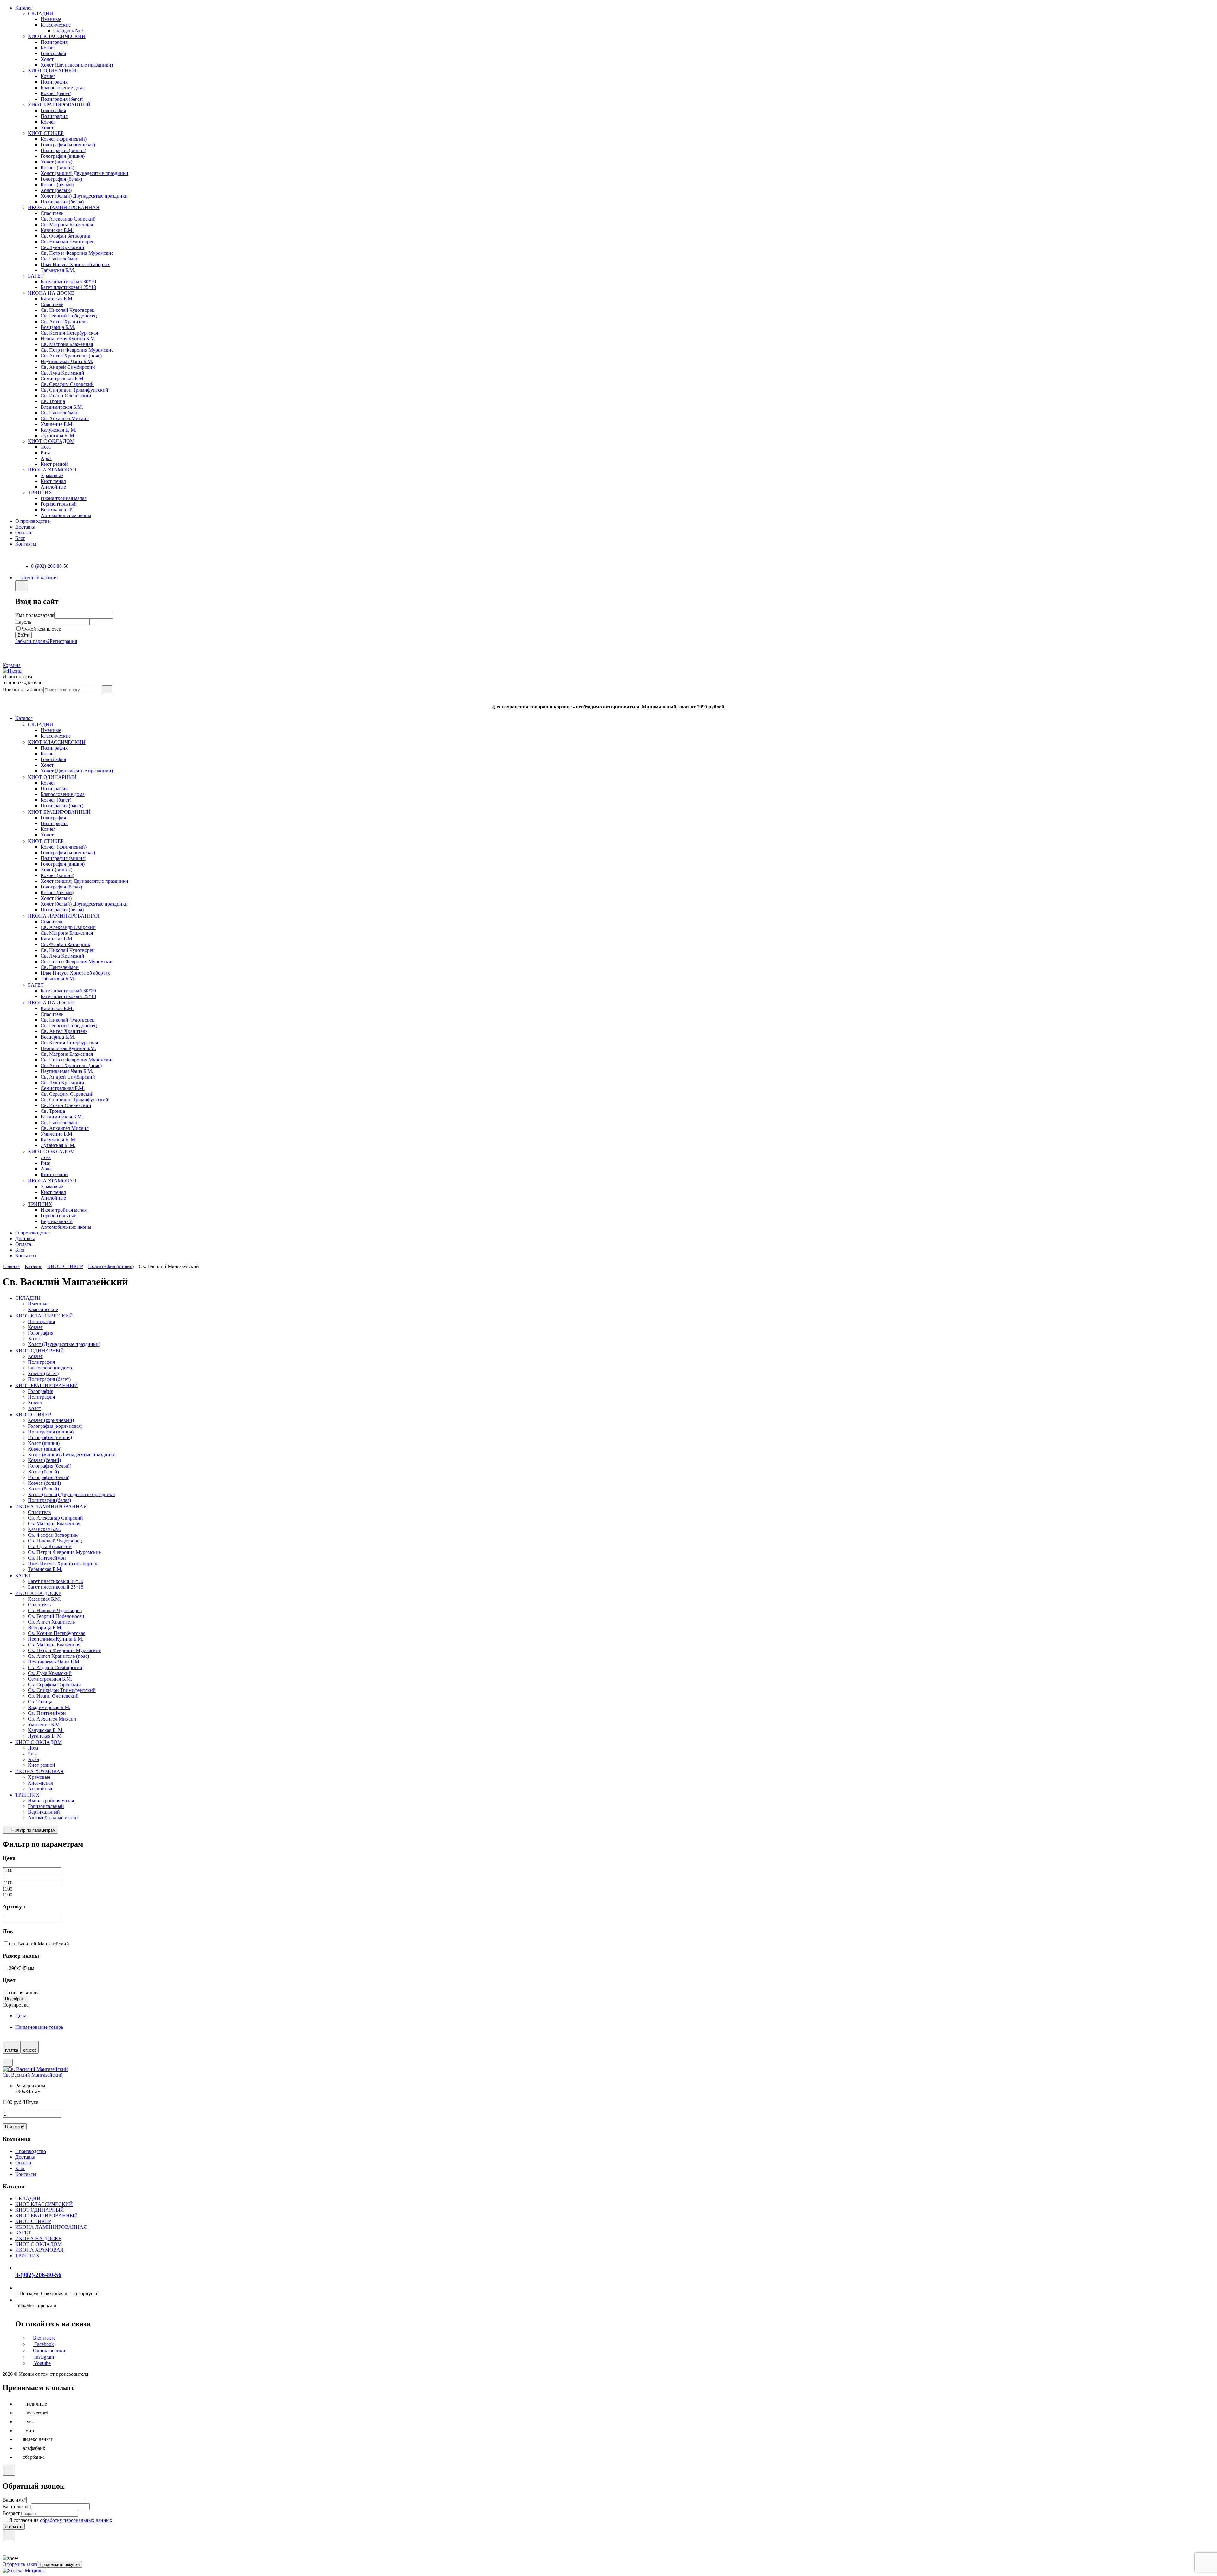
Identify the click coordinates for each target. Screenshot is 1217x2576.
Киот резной (54, 464)
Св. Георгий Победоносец (69, 316)
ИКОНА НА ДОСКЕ (51, 293)
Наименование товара (39, 2027)
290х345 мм (22, 1968)
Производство (31, 2151)
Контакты (26, 544)
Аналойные (53, 487)
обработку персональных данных (76, 2520)
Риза (45, 453)
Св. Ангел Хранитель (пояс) (71, 356)
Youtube (42, 2363)
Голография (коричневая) (68, 145)
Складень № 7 (68, 31)
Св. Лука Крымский (62, 247)
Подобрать (15, 1999)
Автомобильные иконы (66, 515)
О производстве (32, 521)
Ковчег (48, 48)
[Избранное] (5, 653)
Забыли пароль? (32, 641)
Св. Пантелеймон (60, 259)
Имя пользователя (35, 615)
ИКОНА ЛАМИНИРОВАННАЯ (64, 207)
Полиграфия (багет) (62, 99)
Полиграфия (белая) (62, 202)
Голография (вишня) (63, 156)
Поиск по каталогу (23, 690)
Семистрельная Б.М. (63, 378)
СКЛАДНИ (41, 13)
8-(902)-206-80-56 (50, 566)
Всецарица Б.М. (58, 327)
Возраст (11, 2513)
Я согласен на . (61, 2520)
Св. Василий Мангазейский (39, 1944)
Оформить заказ (20, 2564)
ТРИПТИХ (40, 493)
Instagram (43, 2357)
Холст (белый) (56, 190)
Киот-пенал (53, 481)
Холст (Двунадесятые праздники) (77, 65)
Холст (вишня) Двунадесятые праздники (84, 173)
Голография (53, 53)
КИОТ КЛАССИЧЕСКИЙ (57, 36)
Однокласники (49, 2351)
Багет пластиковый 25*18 (68, 287)
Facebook (43, 2344)
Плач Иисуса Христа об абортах (75, 264)
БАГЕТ (36, 276)
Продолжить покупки (60, 2564)
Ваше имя (14, 2500)
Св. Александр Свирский (68, 219)
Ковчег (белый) (57, 185)
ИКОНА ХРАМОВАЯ (52, 470)
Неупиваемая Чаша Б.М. (67, 361)
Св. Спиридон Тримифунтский (74, 390)
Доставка (25, 527)
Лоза (46, 447)
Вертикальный (57, 510)
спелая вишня (24, 1993)
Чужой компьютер (41, 629)
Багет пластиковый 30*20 (68, 282)
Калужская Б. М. (58, 430)
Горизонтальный (59, 504)
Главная (11, 1266)
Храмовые (52, 475)
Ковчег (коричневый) (64, 139)
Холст (47, 59)
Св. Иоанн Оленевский (66, 396)
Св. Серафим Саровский (67, 384)
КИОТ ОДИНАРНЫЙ (52, 70)
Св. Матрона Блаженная (67, 224)
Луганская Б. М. (58, 436)
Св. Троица (53, 401)
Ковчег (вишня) (57, 167)
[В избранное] (8, 2063)
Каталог (24, 8)
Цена (21, 2016)
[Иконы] (13, 671)
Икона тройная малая (64, 498)
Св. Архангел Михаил (65, 418)
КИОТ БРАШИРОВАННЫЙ (59, 105)
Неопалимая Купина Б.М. (68, 339)
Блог (20, 538)
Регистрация (63, 641)
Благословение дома (63, 88)
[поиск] (107, 689)
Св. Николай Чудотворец (68, 242)
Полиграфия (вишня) (63, 150)
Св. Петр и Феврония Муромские (77, 253)
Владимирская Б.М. (62, 407)
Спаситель (52, 213)
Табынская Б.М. (58, 270)
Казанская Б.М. (57, 230)
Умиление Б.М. (57, 424)
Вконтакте (44, 2338)
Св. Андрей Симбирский (68, 367)
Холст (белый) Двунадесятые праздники (84, 196)
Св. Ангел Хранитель (64, 321)
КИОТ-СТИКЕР (46, 133)
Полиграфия (54, 42)
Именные (51, 19)
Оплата (23, 532)
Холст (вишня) (56, 162)
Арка (46, 458)
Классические (56, 25)
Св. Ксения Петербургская (69, 333)
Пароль (23, 622)
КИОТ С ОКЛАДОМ (51, 441)
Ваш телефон (17, 2506)
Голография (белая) (61, 179)
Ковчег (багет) (56, 93)
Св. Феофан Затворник (65, 236)
